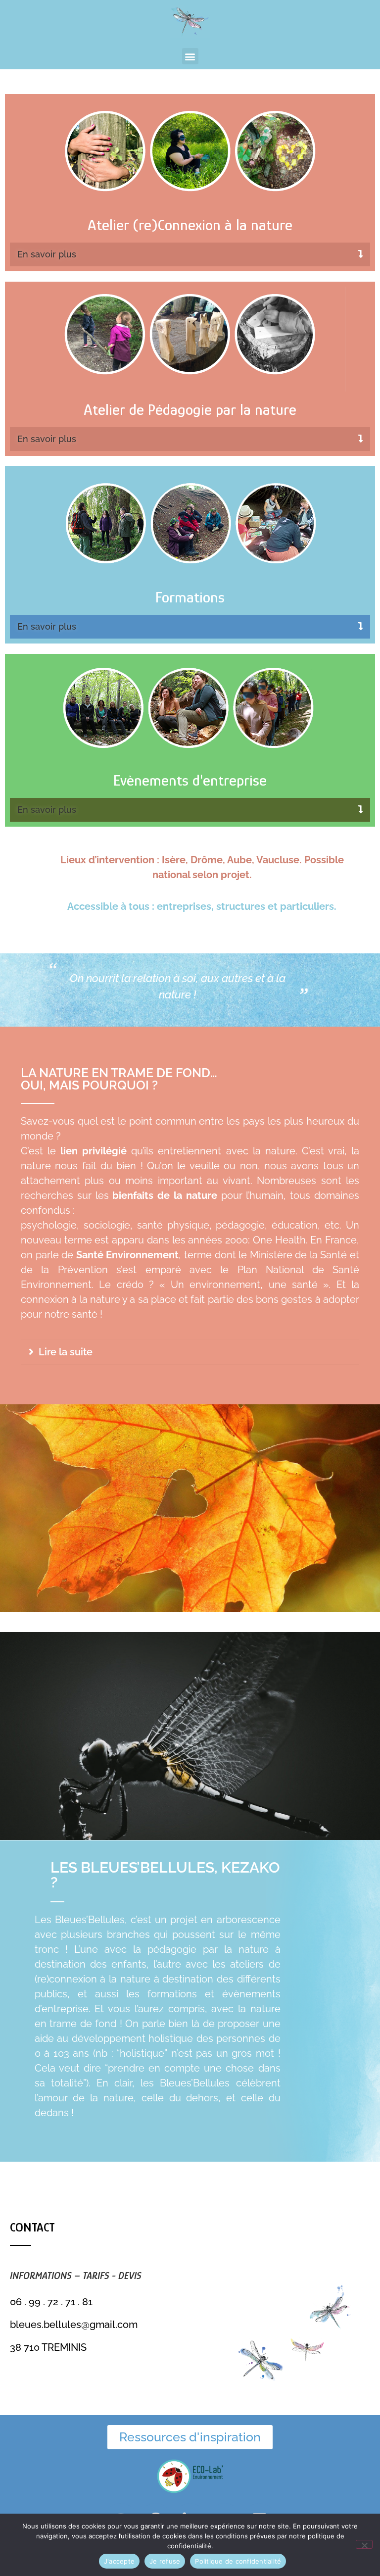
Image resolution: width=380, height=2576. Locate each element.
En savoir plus (47, 254)
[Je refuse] (364, 2544)
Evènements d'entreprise (190, 780)
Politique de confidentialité (238, 2561)
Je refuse (165, 2561)
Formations (190, 597)
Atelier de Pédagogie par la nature (190, 409)
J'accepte (119, 2561)
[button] (190, 56)
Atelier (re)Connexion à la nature (190, 225)
